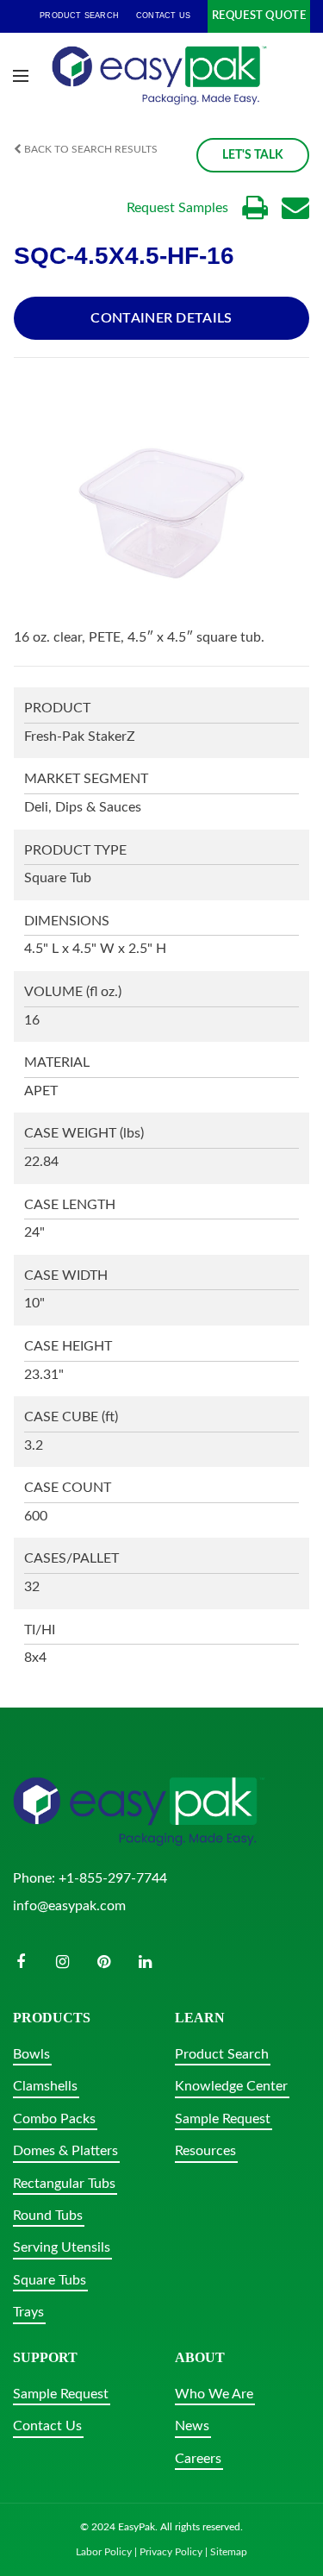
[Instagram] (62, 1962)
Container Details (161, 318)
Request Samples (177, 208)
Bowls (31, 2054)
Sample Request (223, 2119)
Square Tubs (50, 2280)
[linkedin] (145, 1962)
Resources (205, 2151)
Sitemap (229, 2552)
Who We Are (214, 2394)
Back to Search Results (90, 149)
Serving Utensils (62, 2247)
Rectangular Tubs (64, 2184)
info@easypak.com (69, 1906)
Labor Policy (104, 2552)
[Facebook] (21, 1962)
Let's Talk (253, 155)
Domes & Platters (65, 2151)
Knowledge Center (231, 2086)
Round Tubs (48, 2216)
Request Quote (259, 16)
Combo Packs (54, 2119)
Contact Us (47, 2426)
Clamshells (45, 2086)
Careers (198, 2459)
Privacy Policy (171, 2552)
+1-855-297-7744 (113, 1878)
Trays (28, 2312)
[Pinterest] (103, 1962)
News (192, 2426)
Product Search (222, 2054)
